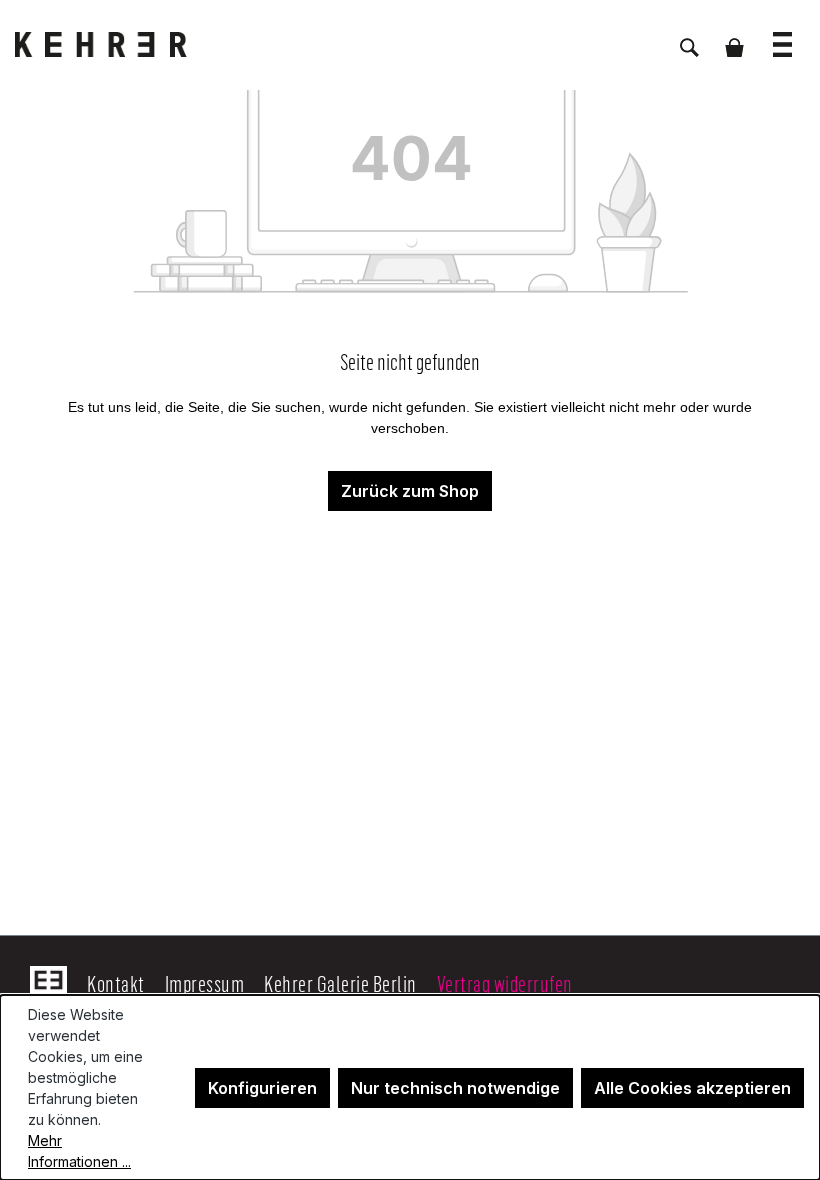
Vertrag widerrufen (505, 983)
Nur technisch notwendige (455, 1088)
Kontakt (116, 983)
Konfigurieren (262, 1088)
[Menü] (782, 34)
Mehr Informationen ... (79, 1151)
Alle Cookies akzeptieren (692, 1088)
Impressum (205, 983)
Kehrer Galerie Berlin (340, 983)
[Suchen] (689, 37)
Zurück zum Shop (410, 491)
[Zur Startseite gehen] (115, 44)
